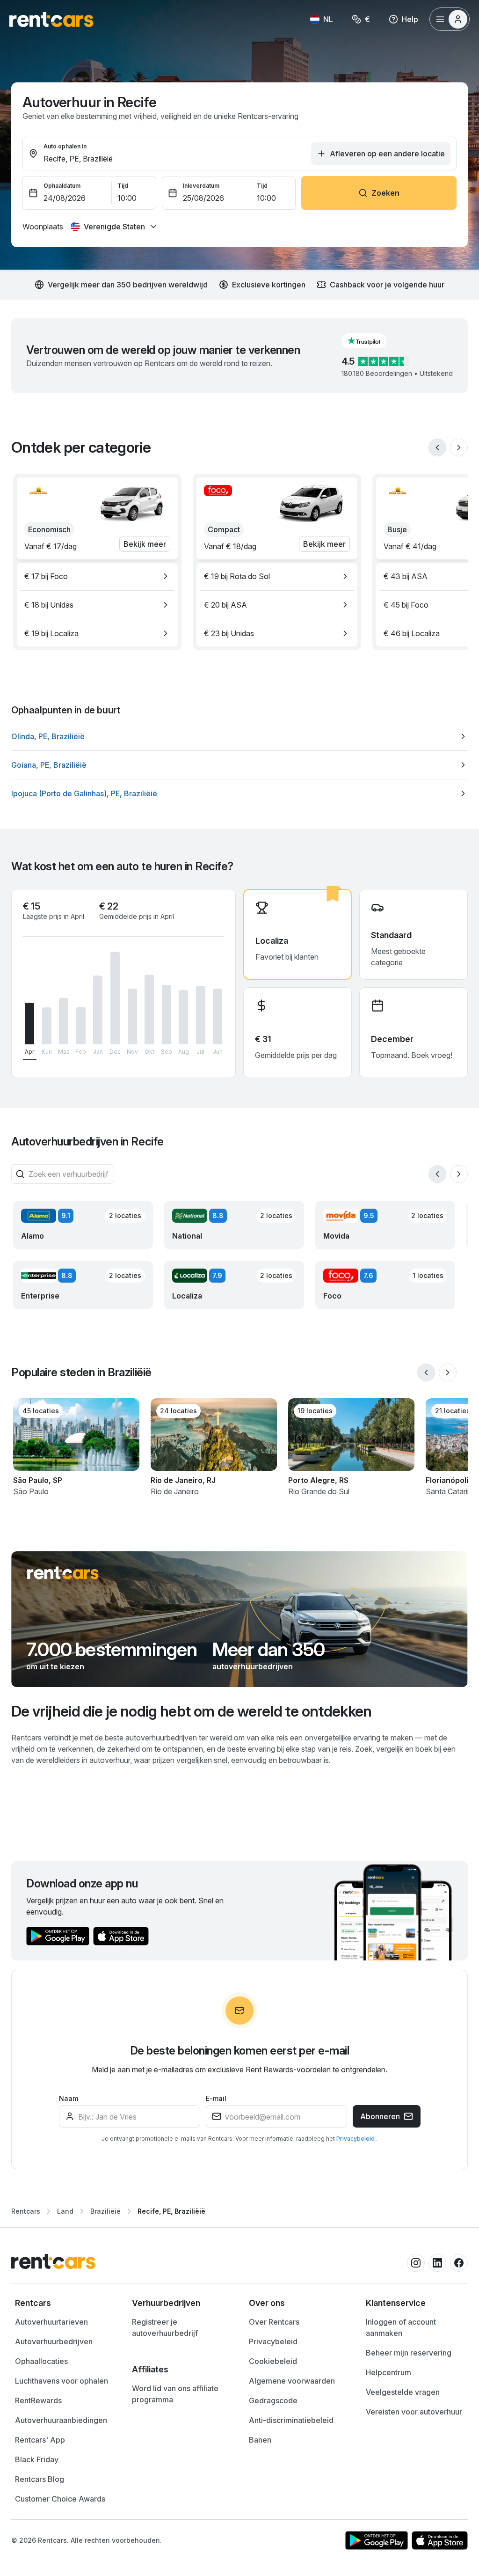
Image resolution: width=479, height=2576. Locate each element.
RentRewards (38, 2400)
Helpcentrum (388, 2372)
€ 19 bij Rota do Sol (237, 576)
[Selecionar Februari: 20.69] (81, 1026)
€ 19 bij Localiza (51, 633)
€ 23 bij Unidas (229, 633)
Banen (260, 2440)
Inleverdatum (201, 186)
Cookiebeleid (273, 2361)
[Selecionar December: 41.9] (115, 998)
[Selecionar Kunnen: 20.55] (47, 1026)
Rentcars (26, 2211)
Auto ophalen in (65, 146)
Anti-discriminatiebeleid (291, 2420)
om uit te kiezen (55, 1666)
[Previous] (437, 448)
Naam (69, 2098)
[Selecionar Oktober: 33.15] (149, 1010)
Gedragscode (273, 2400)
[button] (371, 341)
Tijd (123, 186)
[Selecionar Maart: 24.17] (64, 1021)
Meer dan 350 (269, 1650)
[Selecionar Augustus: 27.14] (183, 1017)
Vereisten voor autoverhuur (414, 2412)
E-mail (216, 2098)
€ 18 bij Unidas (49, 605)
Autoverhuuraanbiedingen (61, 2420)
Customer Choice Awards (60, 2499)
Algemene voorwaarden (292, 2381)
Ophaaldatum (62, 186)
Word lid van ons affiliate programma (175, 2394)
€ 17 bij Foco (46, 576)
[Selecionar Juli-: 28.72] (201, 1015)
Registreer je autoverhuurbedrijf (165, 2327)
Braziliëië (105, 2211)
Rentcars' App (40, 2440)
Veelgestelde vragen (403, 2392)
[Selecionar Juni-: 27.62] (218, 1016)
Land (65, 2211)
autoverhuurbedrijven (253, 1666)
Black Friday (37, 2459)
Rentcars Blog (40, 2479)
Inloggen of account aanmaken (401, 2327)
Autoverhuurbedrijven (54, 2341)
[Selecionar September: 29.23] (167, 1015)
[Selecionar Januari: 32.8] (98, 1010)
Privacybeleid (356, 2139)
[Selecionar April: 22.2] (29, 1024)
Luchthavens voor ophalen (62, 2381)
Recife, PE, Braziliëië (171, 2211)
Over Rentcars (274, 2322)
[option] (97, 576)
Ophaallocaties (41, 2361)
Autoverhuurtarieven (51, 2322)
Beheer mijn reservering (409, 2353)
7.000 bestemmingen (112, 1650)
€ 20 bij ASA (225, 605)
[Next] (459, 448)
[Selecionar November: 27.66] (132, 1016)
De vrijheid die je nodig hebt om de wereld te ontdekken (192, 1711)
